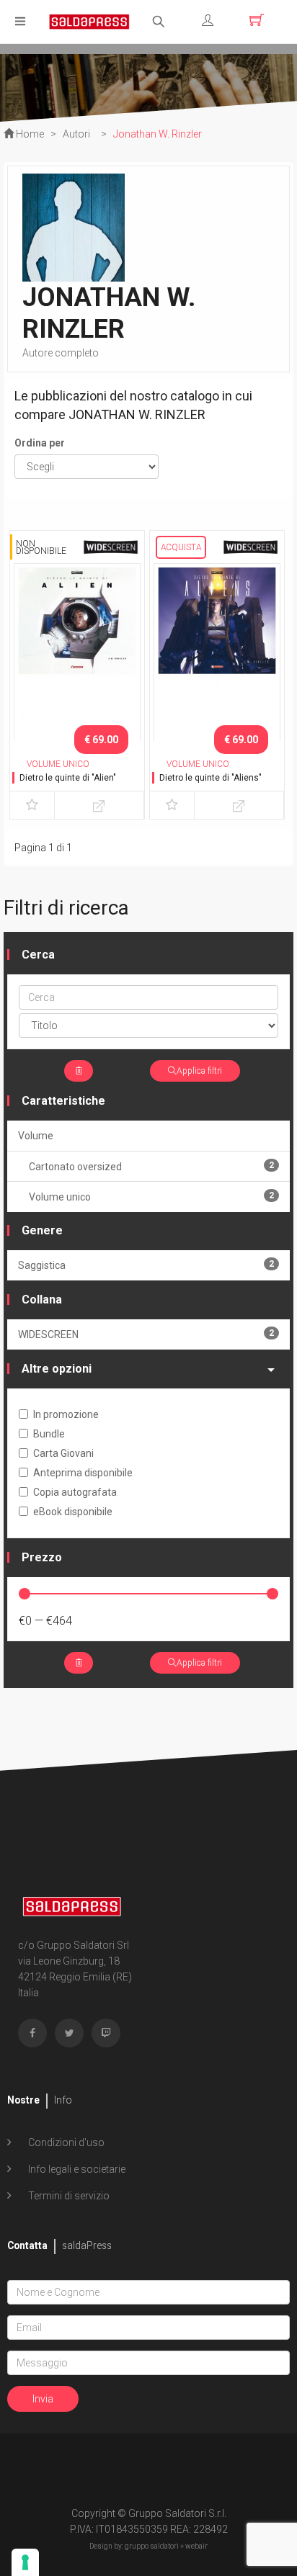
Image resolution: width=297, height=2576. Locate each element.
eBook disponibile (73, 1512)
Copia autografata (75, 1492)
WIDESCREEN (146, 1334)
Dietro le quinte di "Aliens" (210, 778)
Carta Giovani (63, 1453)
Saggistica (146, 1265)
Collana (42, 1300)
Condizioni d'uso (65, 2142)
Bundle (49, 1434)
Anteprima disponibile (83, 1473)
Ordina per (40, 443)
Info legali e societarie (76, 2169)
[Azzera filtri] (79, 1071)
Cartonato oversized (151, 1166)
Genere (42, 1230)
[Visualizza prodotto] (99, 805)
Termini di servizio (68, 2196)
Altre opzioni (57, 1369)
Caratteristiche (63, 1101)
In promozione (66, 1414)
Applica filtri (199, 1071)
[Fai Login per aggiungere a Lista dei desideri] (32, 805)
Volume (36, 1136)
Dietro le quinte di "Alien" (68, 778)
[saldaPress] (89, 21)
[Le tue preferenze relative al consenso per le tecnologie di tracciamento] (25, 2562)
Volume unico (151, 1197)
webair (196, 2546)
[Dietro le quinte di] (77, 655)
